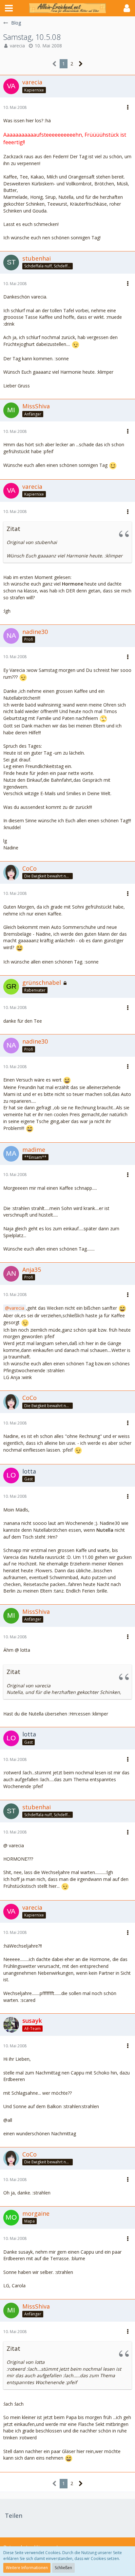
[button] (9, 8)
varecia (17, 46)
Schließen (63, 2568)
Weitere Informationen (27, 2568)
